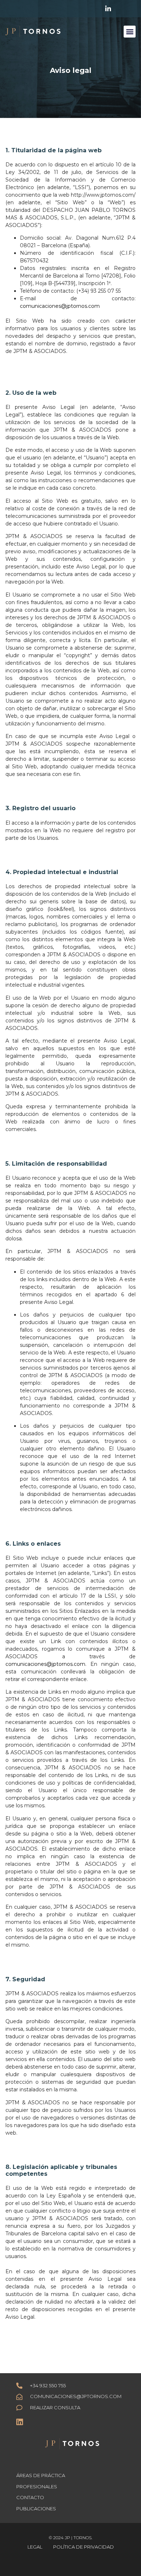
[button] (130, 32)
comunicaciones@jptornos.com (60, 306)
